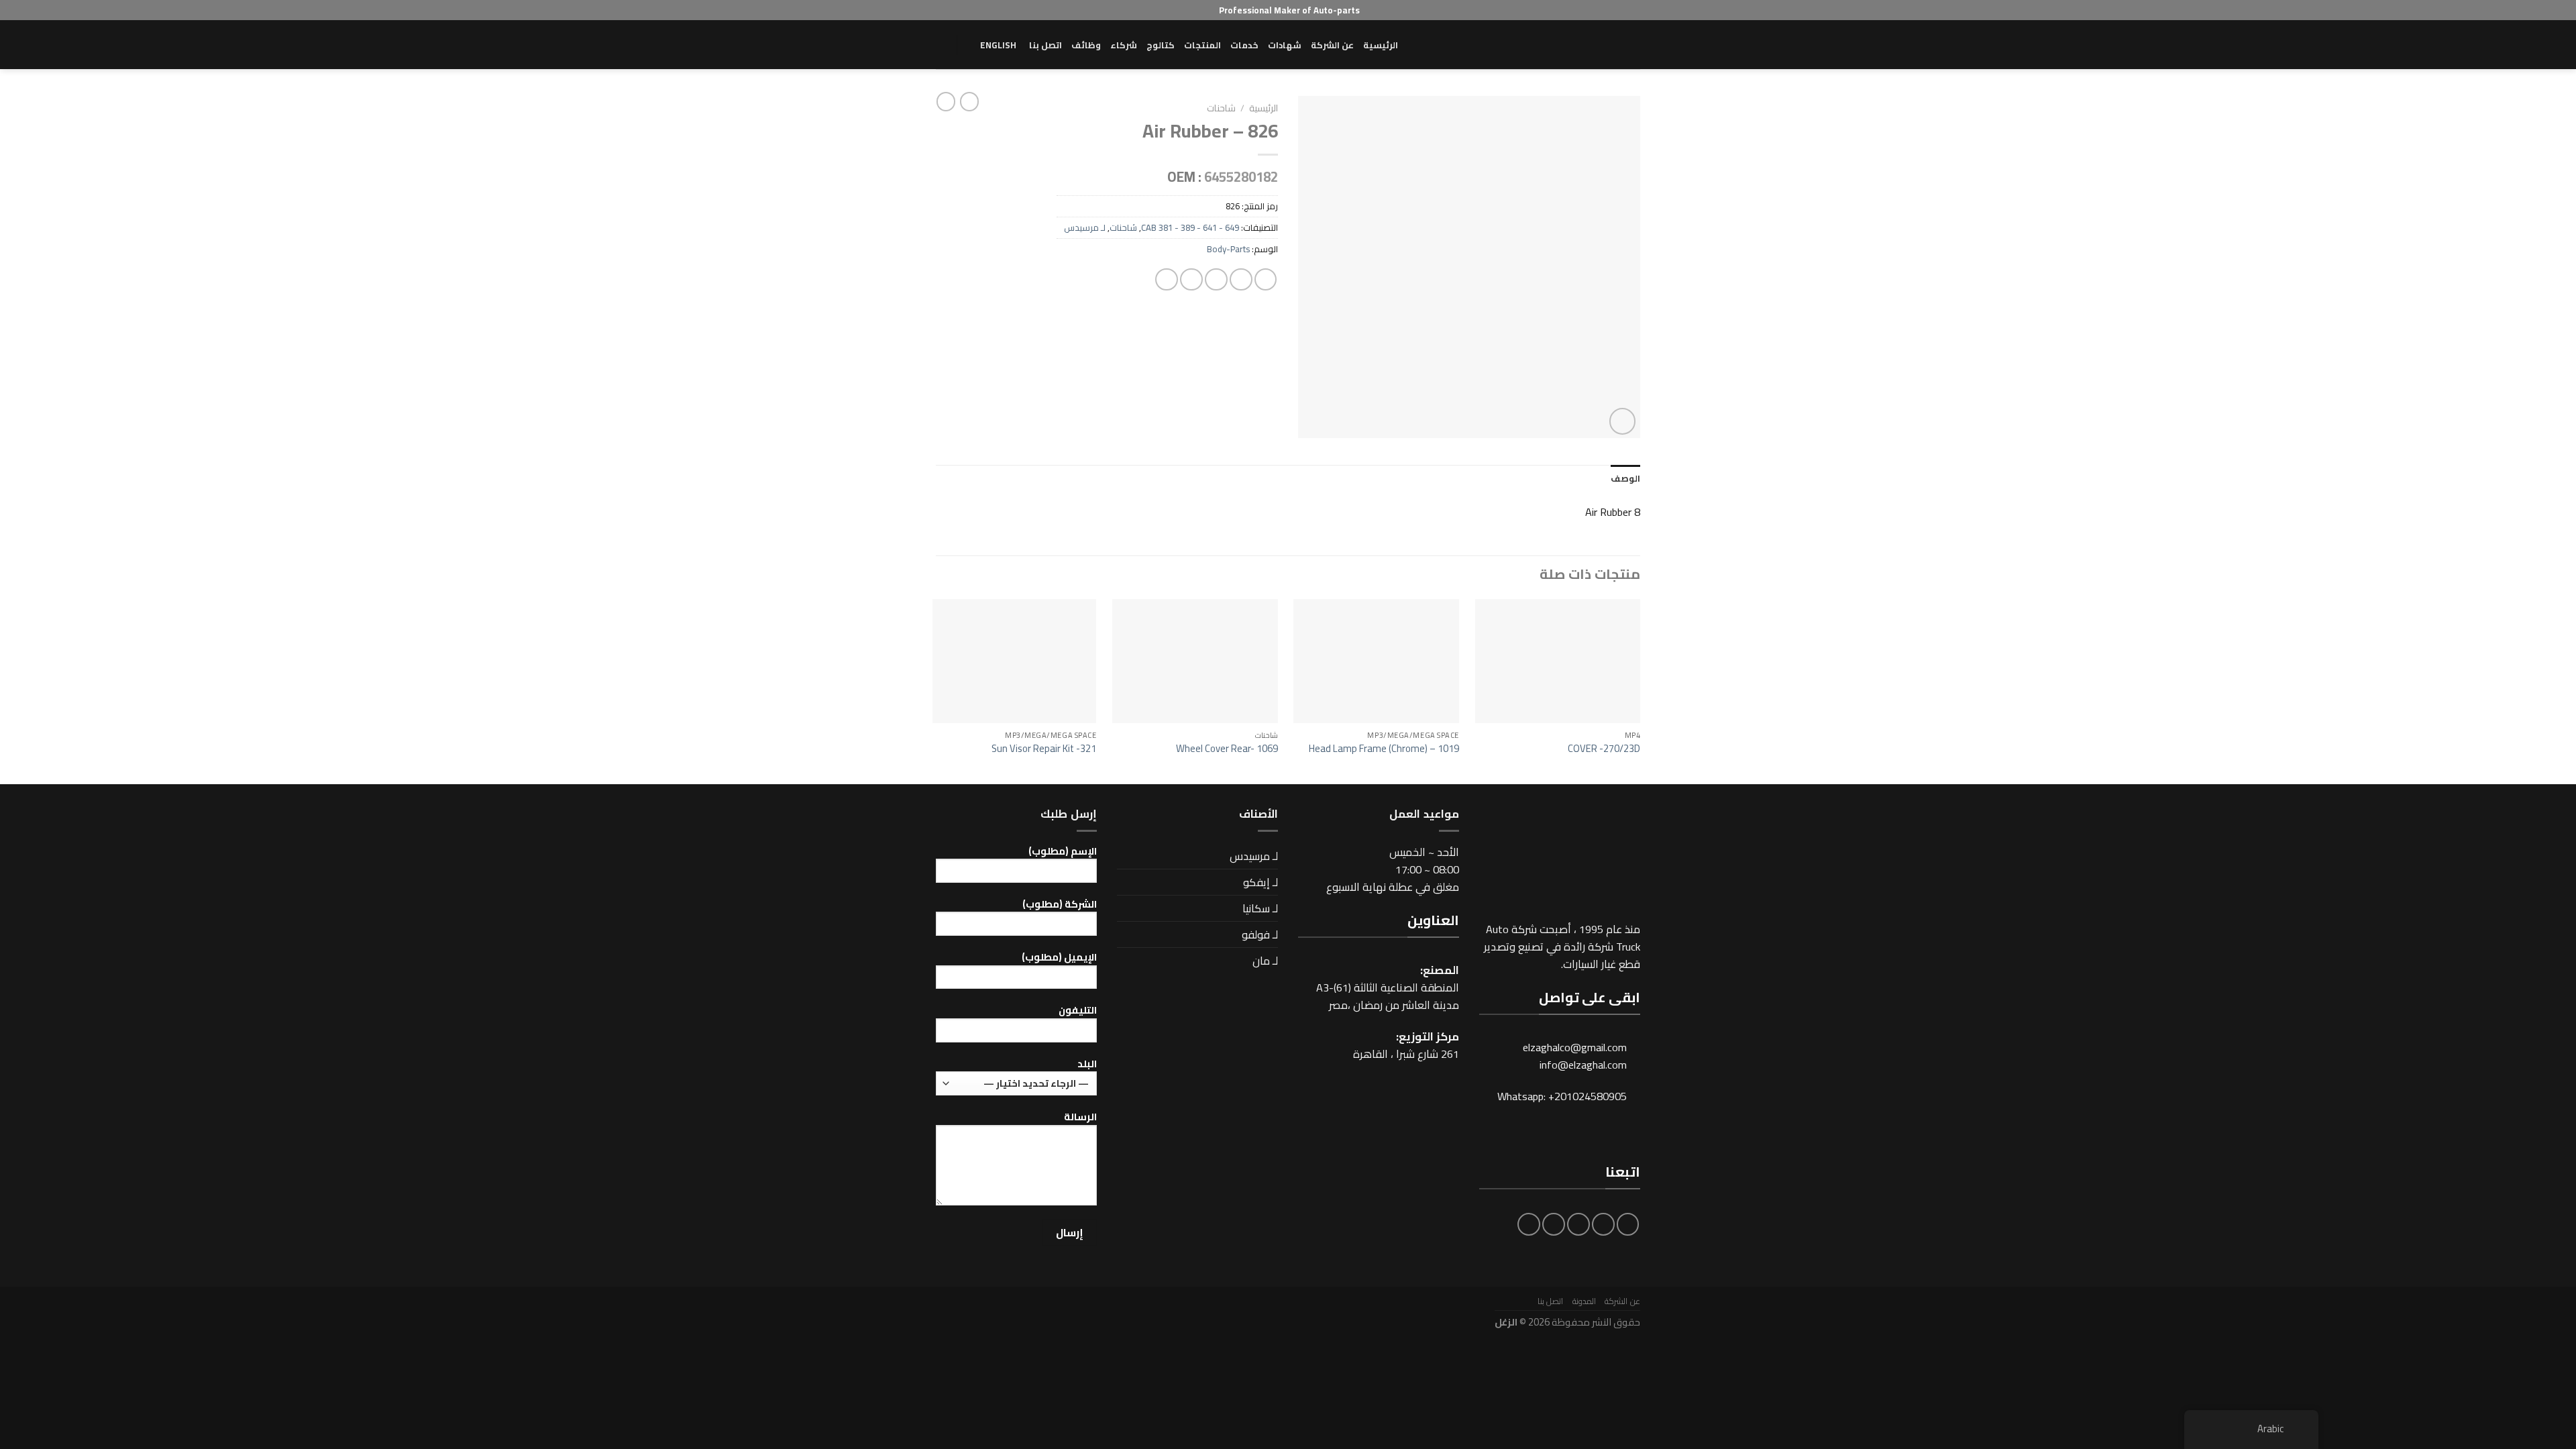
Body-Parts (1228, 249)
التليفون (1078, 1011)
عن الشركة (1332, 45)
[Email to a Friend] (1216, 280)
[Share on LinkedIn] (1167, 280)
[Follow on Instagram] (1603, 1224)
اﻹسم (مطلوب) (1063, 852)
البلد (1087, 1064)
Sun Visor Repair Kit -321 (1044, 748)
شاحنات (1221, 108)
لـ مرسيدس (1085, 227)
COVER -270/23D (1604, 748)
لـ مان (1265, 961)
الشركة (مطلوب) (1060, 905)
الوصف (1625, 478)
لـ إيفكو (1260, 882)
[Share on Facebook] (1266, 280)
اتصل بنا (1045, 45)
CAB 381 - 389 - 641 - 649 (1190, 227)
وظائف (1086, 45)
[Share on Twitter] (1241, 280)
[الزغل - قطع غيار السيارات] (1573, 45)
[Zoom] (1623, 421)
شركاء (1124, 45)
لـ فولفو (1260, 934)
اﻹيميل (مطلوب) (1059, 958)
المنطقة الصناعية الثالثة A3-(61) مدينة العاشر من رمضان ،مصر (1388, 996)
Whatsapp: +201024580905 (1562, 1096)
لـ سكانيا (1260, 908)
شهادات (1285, 45)
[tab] (1625, 479)
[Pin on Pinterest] (1191, 280)
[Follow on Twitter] (1578, 1224)
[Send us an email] (1554, 1224)
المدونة (1584, 1301)
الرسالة (1080, 1117)
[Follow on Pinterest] (1529, 1224)
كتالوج (1161, 45)
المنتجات (1202, 45)
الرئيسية (1381, 45)
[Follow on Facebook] (1628, 1224)
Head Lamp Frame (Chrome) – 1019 (1384, 748)
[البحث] (941, 45)
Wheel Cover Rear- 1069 (1227, 748)
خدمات (1244, 45)
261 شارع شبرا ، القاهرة (1406, 1054)
